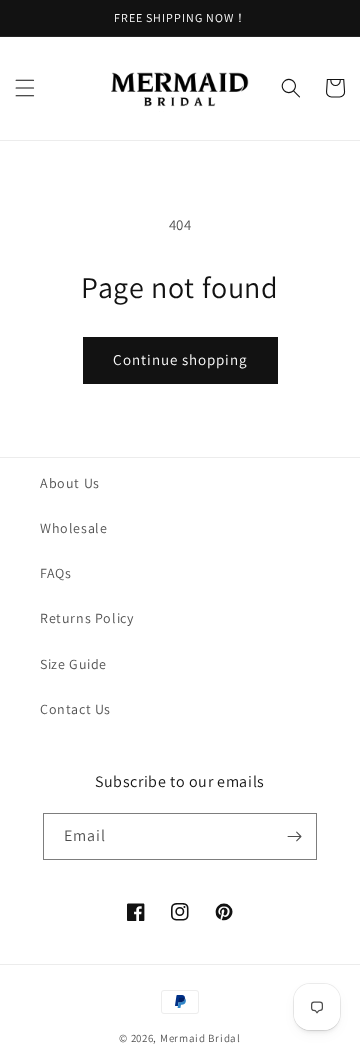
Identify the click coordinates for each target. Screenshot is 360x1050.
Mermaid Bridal (200, 1038)
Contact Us (75, 709)
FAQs (55, 573)
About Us (70, 483)
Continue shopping (180, 359)
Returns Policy (86, 618)
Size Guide (73, 664)
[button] (25, 88)
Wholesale (73, 528)
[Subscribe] (294, 836)
